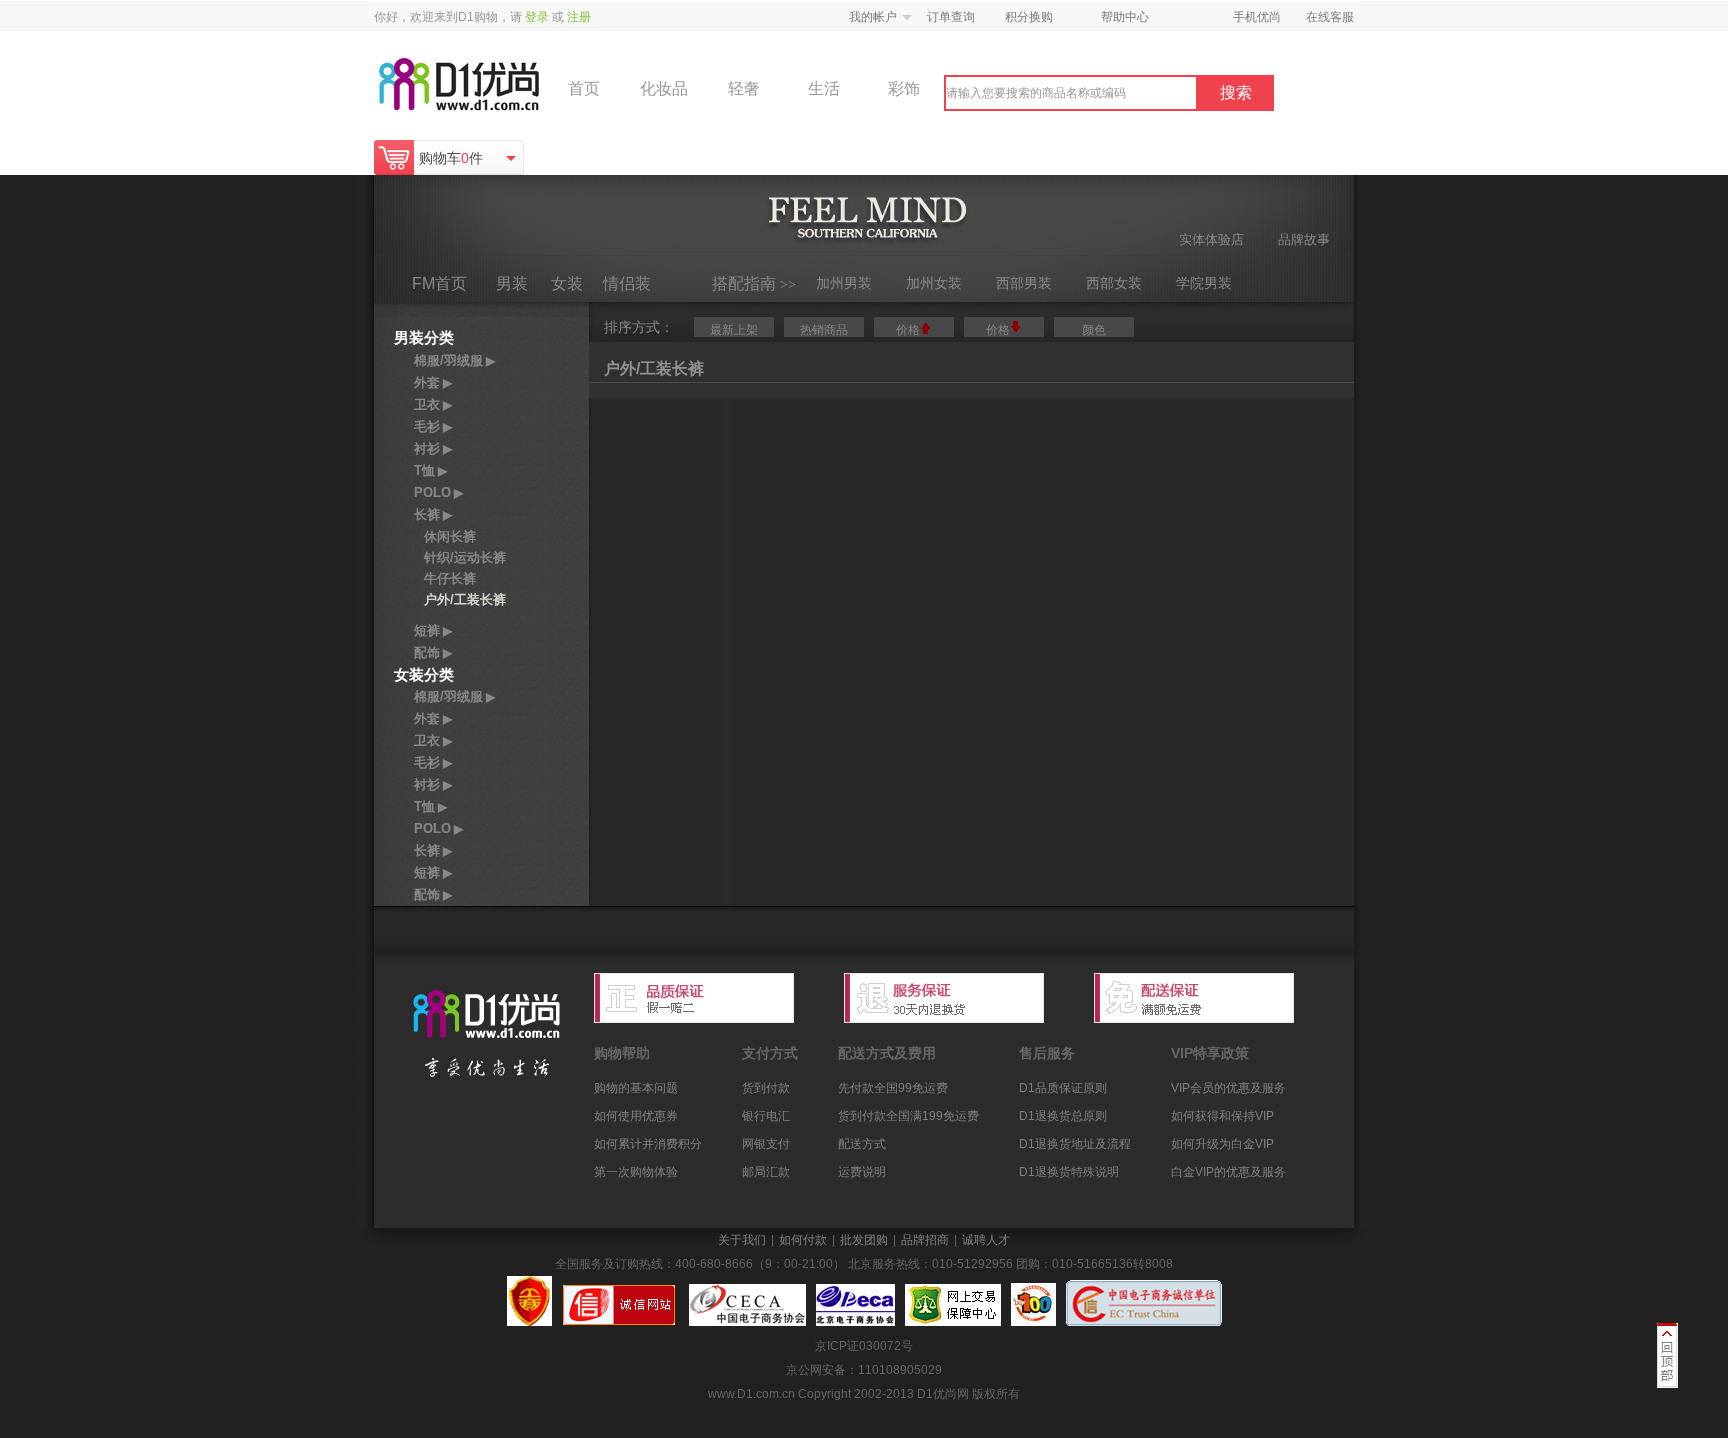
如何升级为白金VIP (1222, 1144)
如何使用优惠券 (636, 1116)
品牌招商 (925, 1240)
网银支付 (766, 1144)
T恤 (430, 470)
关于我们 (742, 1240)
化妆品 (664, 88)
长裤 (433, 514)
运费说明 (862, 1172)
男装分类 (424, 337)
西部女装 (1114, 283)
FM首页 (439, 283)
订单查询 (951, 17)
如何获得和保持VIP (1222, 1116)
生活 (824, 88)
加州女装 (934, 283)
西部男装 (1024, 283)
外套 (433, 382)
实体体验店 (1211, 239)
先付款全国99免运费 (893, 1088)
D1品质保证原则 (1063, 1088)
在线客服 (1330, 17)
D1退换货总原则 (1063, 1116)
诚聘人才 (986, 1240)
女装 (567, 283)
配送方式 (862, 1144)
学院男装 (1204, 283)
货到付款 (766, 1088)
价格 (908, 330)
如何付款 (803, 1240)
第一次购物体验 (636, 1172)
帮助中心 (1125, 17)
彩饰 (904, 88)
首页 (584, 88)
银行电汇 (766, 1116)
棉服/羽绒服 (454, 360)
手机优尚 (1257, 17)
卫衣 (433, 404)
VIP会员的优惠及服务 (1228, 1088)
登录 (537, 17)
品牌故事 (1304, 239)
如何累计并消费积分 (648, 1144)
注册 (579, 17)
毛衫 (433, 426)
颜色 (1094, 330)
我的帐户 (873, 17)
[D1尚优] (484, 1038)
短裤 (433, 630)
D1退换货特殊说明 (1069, 1172)
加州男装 (844, 283)
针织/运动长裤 (465, 557)
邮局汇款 (766, 1172)
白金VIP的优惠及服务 (1228, 1172)
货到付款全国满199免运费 (908, 1116)
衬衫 (433, 448)
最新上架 (734, 330)
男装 (512, 283)
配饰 (433, 652)
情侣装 (627, 283)
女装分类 (424, 674)
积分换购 (1029, 17)
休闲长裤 (450, 536)
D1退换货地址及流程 (1075, 1144)
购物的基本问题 (636, 1088)
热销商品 (824, 330)
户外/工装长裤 (465, 599)
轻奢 (744, 88)
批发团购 (864, 1240)
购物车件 (451, 158)
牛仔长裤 (450, 578)
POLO (438, 492)
